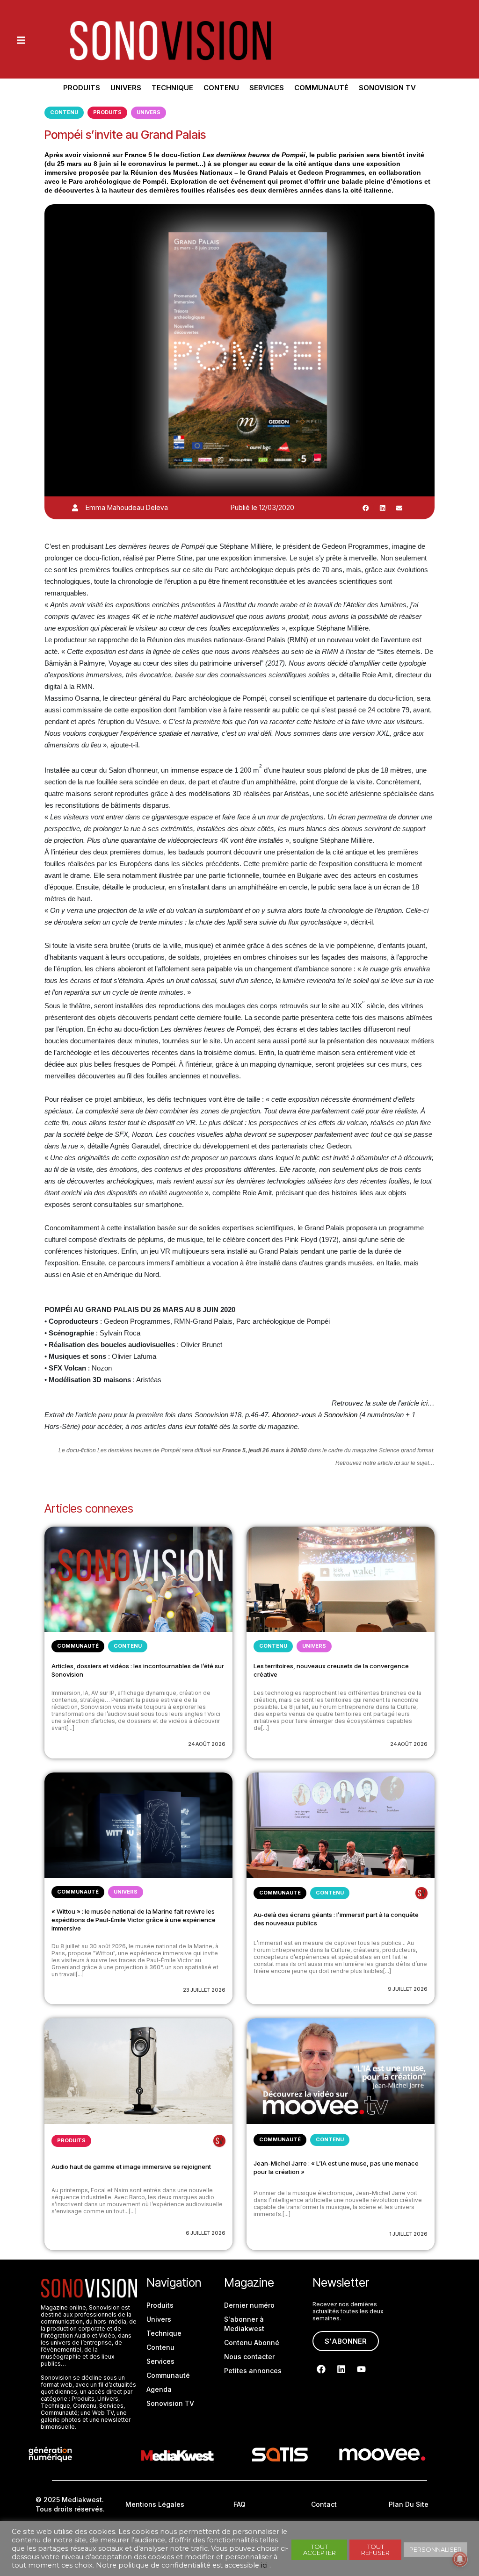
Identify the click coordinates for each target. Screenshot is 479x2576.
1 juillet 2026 (408, 2234)
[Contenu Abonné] (421, 1893)
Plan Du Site (409, 2504)
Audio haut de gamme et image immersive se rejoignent (131, 2167)
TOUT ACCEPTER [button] (319, 2550)
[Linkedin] (341, 2369)
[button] (365, 508)
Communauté (321, 88)
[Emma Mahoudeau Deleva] (75, 508)
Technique (172, 88)
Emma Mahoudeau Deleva (127, 507)
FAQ (239, 2504)
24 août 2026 (207, 1744)
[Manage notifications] (460, 2559)
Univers (126, 88)
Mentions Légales (155, 2504)
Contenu (221, 88)
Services (267, 88)
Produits (82, 88)
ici (424, 1403)
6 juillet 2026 (206, 2233)
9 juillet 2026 (408, 1989)
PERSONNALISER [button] (435, 2549)
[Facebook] (321, 2369)
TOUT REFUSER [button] (375, 2550)
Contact (324, 2504)
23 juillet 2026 (204, 1990)
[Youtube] (362, 2369)
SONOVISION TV (387, 88)
